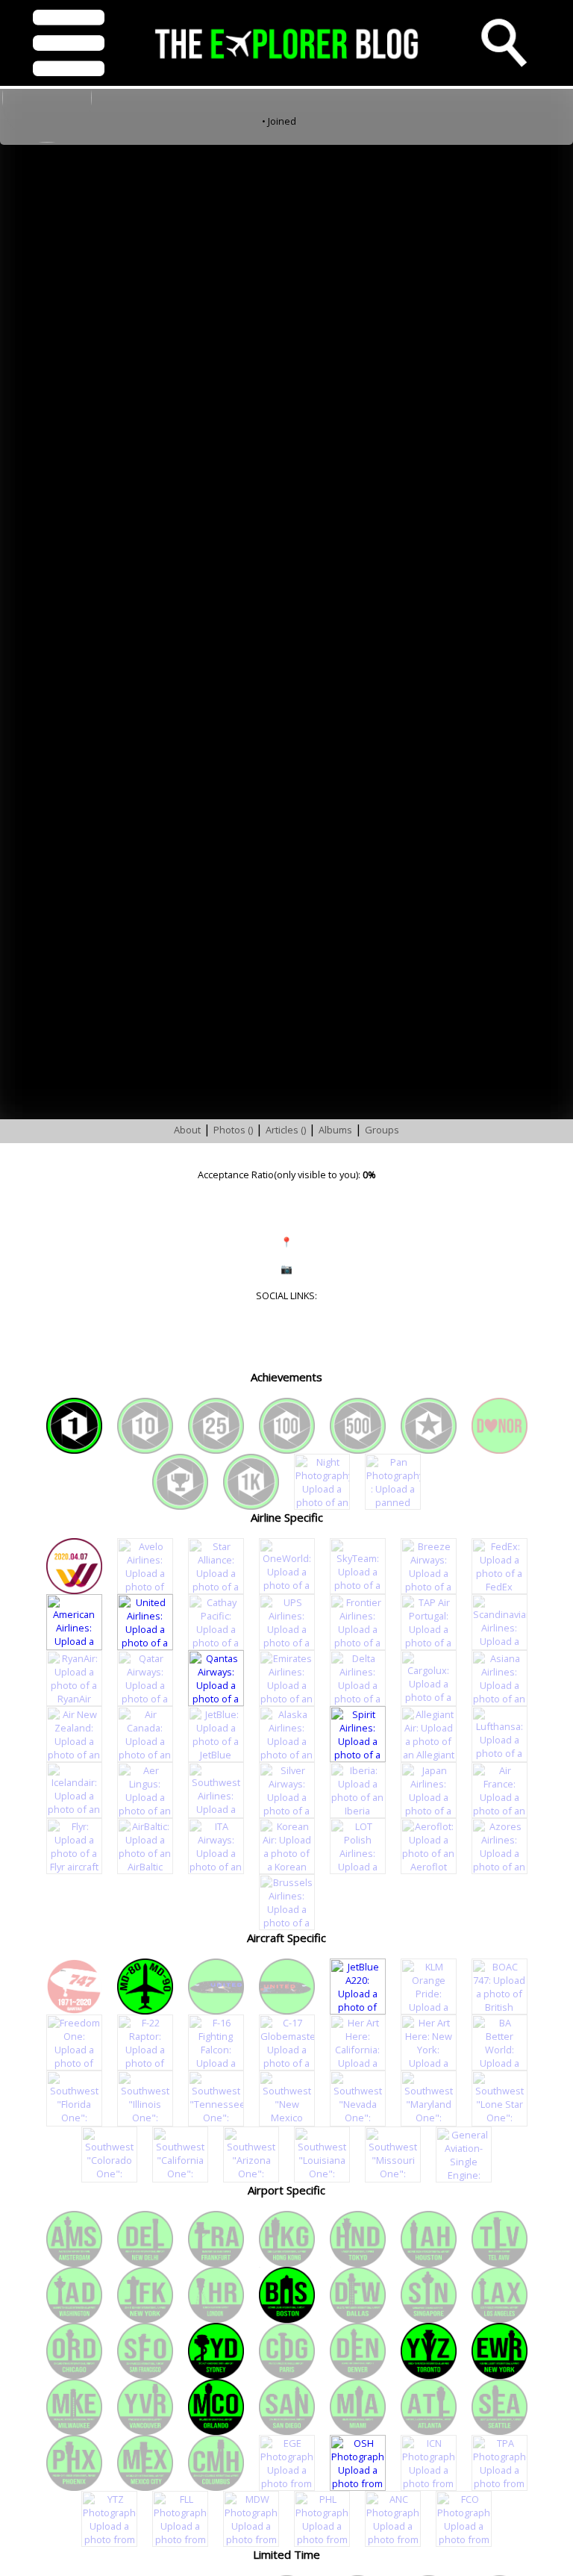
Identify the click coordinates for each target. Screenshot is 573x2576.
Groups (382, 1130)
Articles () (286, 1130)
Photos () (233, 1130)
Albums (335, 1130)
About (187, 1130)
